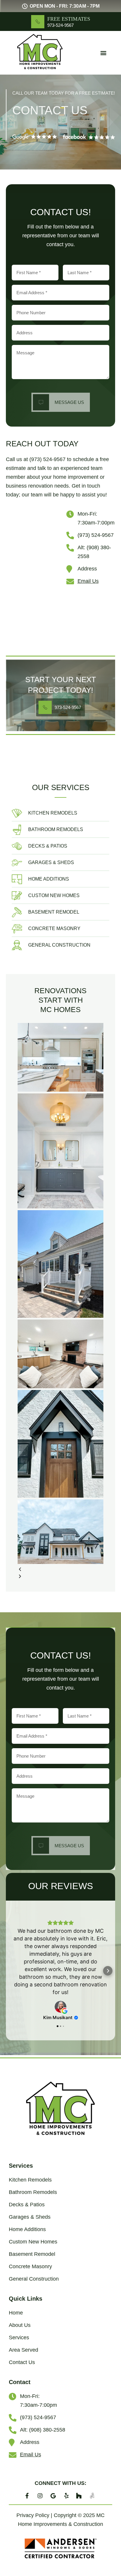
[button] (104, 53)
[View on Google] (60, 2007)
